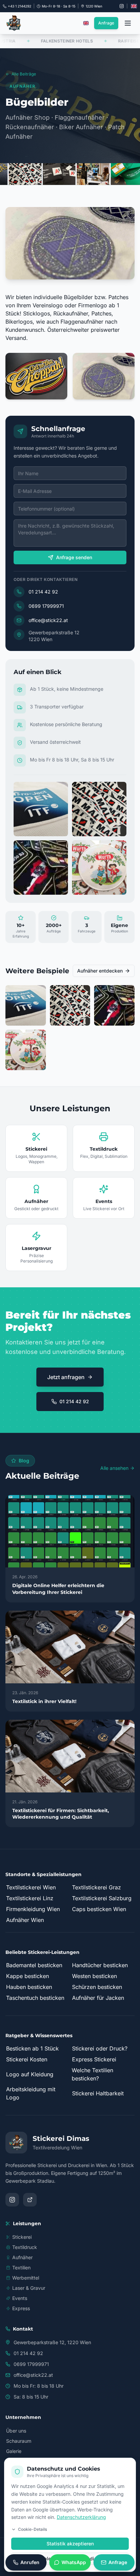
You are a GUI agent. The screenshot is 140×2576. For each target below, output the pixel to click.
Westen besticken (94, 1976)
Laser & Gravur (29, 2288)
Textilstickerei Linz (30, 1898)
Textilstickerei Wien (31, 1887)
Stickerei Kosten (27, 2059)
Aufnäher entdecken (100, 971)
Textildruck (25, 2247)
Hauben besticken (29, 1987)
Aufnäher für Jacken (98, 1998)
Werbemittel (26, 2278)
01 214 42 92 (43, 592)
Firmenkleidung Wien (33, 1909)
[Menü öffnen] (128, 23)
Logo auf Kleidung (30, 2074)
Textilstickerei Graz (97, 1887)
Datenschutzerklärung (81, 2517)
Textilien (21, 2268)
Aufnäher (22, 2257)
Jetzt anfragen (66, 1377)
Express (21, 2308)
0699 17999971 (46, 606)
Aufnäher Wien (25, 1920)
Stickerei (22, 2237)
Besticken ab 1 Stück (32, 2048)
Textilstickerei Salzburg (102, 1898)
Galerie (14, 2451)
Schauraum (19, 2441)
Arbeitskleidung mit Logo (31, 2093)
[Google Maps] (30, 2200)
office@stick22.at (48, 620)
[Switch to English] (134, 6)
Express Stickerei (94, 2059)
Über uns (16, 2431)
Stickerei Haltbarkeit (98, 2093)
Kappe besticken (28, 1976)
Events (20, 2298)
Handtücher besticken (100, 1965)
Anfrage (106, 23)
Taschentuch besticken (35, 1998)
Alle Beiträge (24, 74)
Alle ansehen (114, 1468)
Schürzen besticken (97, 1987)
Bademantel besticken (34, 1965)
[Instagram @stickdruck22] (122, 6)
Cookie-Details (32, 2529)
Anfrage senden (74, 557)
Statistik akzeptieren (70, 2544)
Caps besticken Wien (99, 1909)
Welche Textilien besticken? (92, 2074)
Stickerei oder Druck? (100, 2048)
